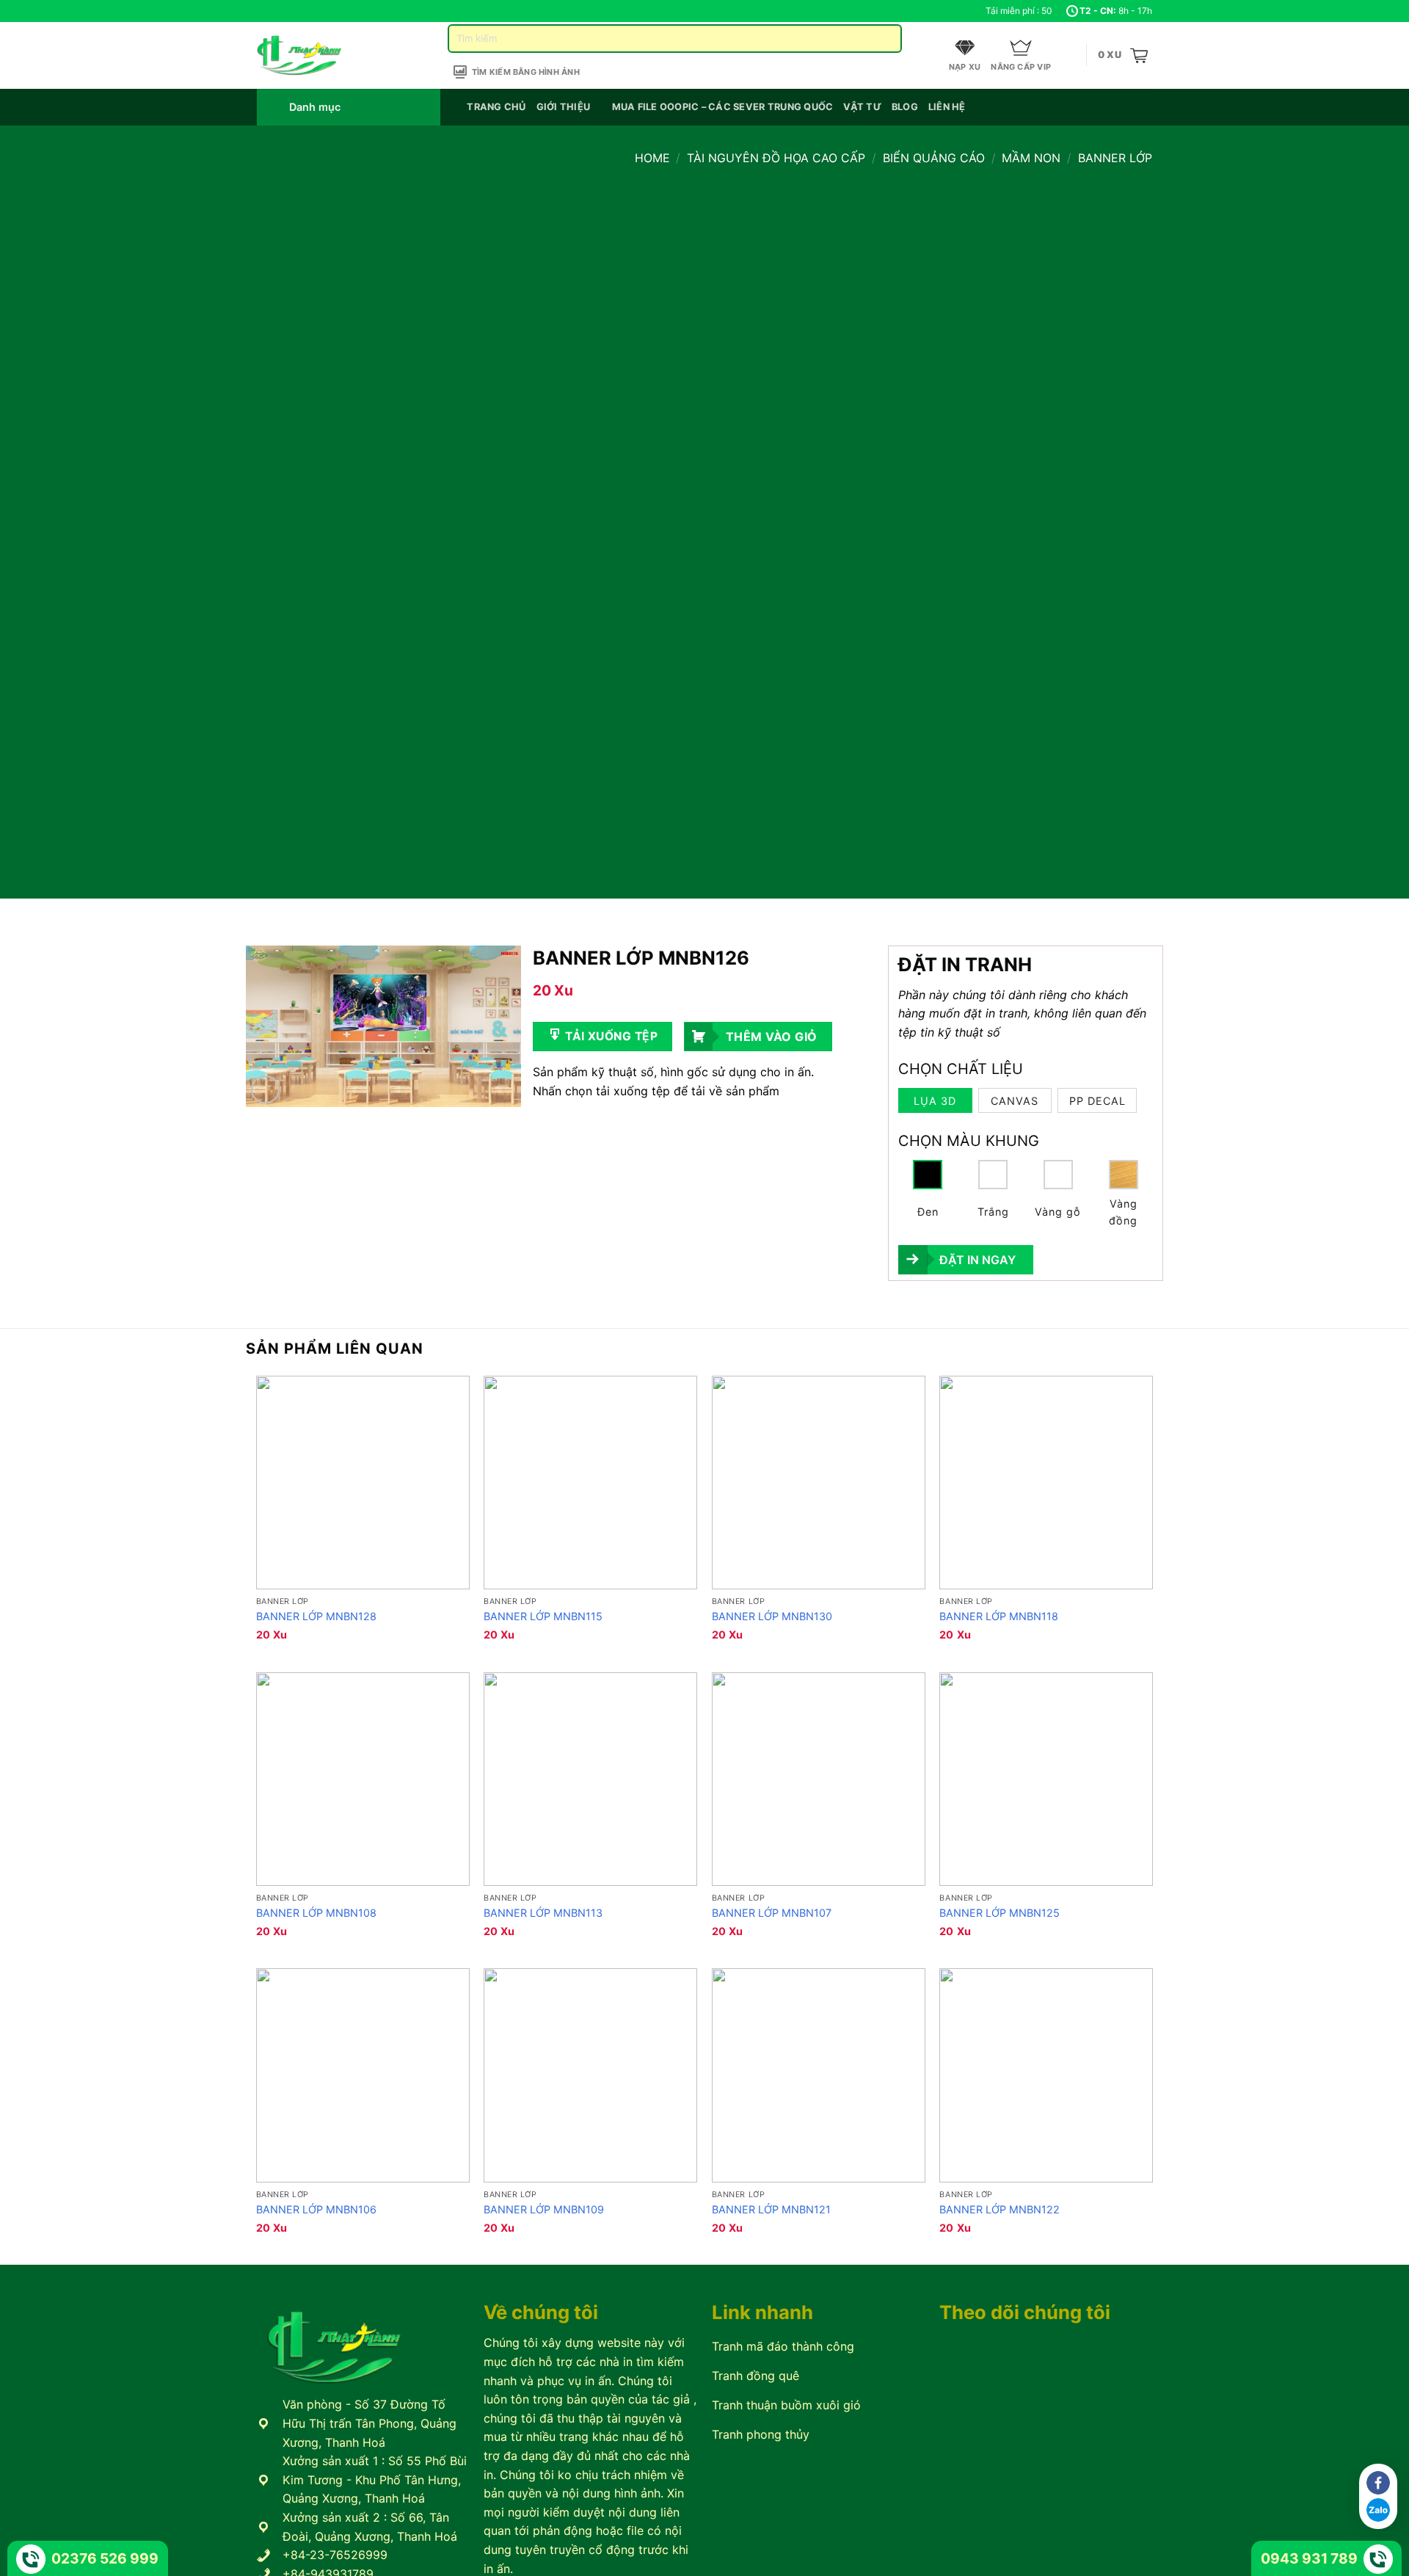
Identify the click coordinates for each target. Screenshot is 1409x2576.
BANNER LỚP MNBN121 (771, 2209)
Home (652, 158)
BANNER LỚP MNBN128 (316, 1616)
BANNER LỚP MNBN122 (1000, 2209)
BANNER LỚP (1115, 158)
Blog (905, 107)
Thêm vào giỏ (772, 1037)
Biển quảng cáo (934, 158)
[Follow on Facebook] (264, 11)
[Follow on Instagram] (278, 11)
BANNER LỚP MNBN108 (316, 1913)
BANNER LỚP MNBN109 (544, 2209)
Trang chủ (496, 107)
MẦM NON (1031, 158)
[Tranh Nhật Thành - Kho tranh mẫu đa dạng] (318, 55)
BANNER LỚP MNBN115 (543, 1616)
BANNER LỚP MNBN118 (999, 1616)
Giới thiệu (564, 107)
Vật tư (862, 107)
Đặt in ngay (977, 1260)
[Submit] (885, 39)
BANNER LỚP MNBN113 (543, 1913)
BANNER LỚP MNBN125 (1000, 1913)
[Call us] (306, 11)
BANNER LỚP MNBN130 (772, 1616)
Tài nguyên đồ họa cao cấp (776, 158)
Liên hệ (947, 107)
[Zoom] (265, 1090)
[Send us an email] (292, 11)
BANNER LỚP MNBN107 (772, 1913)
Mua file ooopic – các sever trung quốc (723, 107)
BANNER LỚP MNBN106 (316, 2209)
